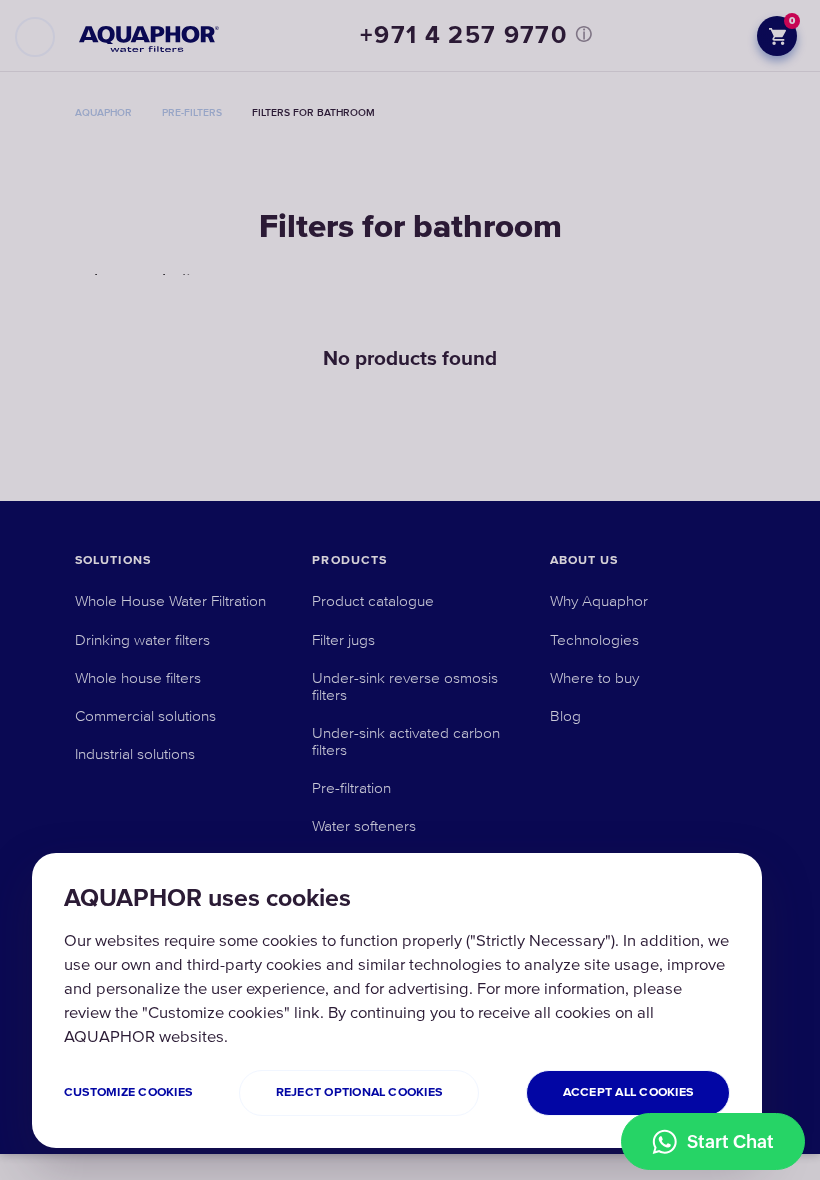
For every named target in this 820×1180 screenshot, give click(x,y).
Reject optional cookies (359, 1092)
